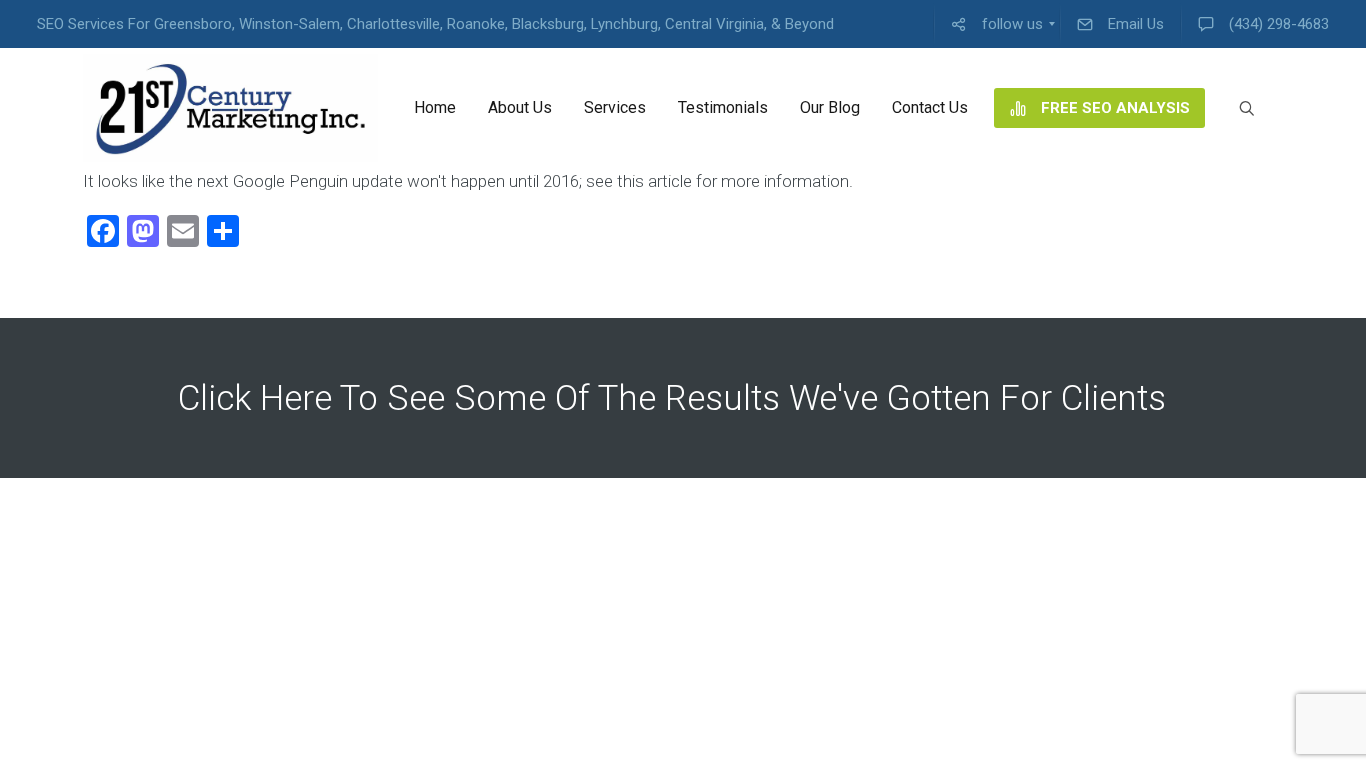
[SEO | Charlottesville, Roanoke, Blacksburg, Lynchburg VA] (230, 108)
